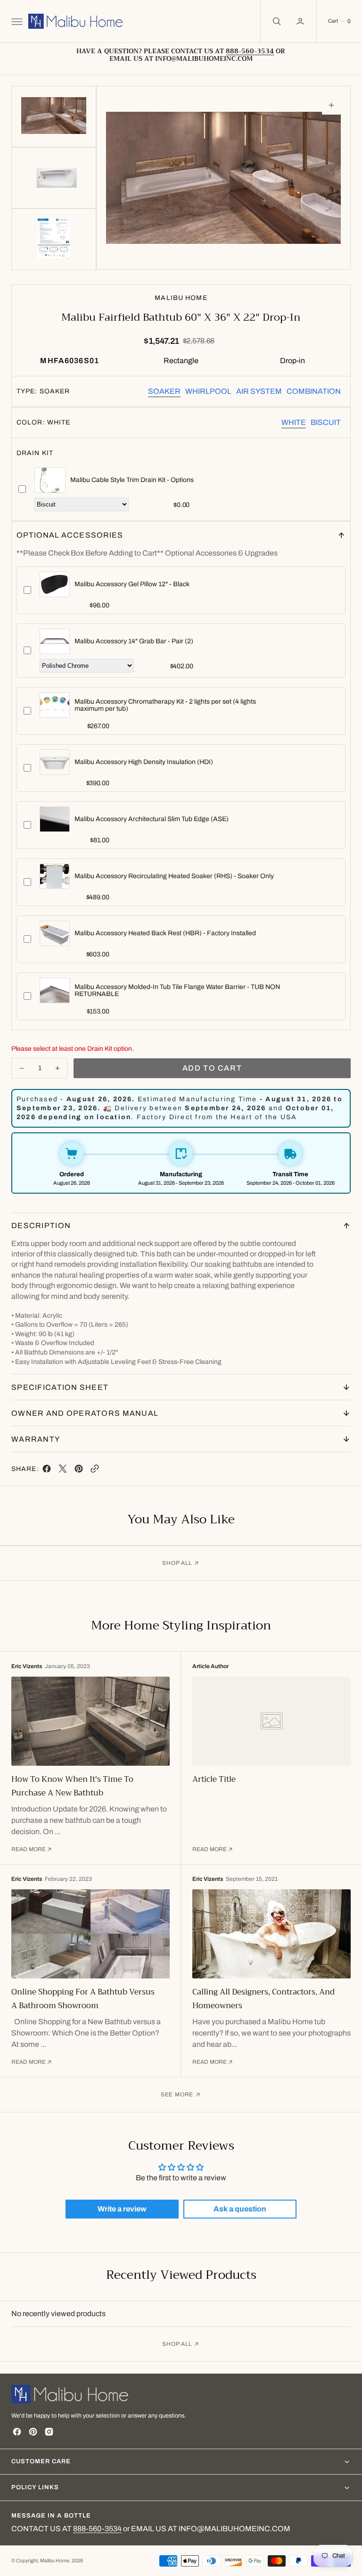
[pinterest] (79, 1471)
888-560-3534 (97, 2529)
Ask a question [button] (240, 2209)
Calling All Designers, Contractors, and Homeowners (263, 1999)
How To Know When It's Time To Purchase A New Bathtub (72, 1786)
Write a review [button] (122, 2209)
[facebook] (47, 1471)
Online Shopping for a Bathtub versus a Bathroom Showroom (83, 1999)
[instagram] (49, 2432)
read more (29, 1849)
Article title (214, 1779)
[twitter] (63, 1471)
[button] (16, 21)
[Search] (276, 21)
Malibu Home (55, 2561)
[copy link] (95, 1471)
